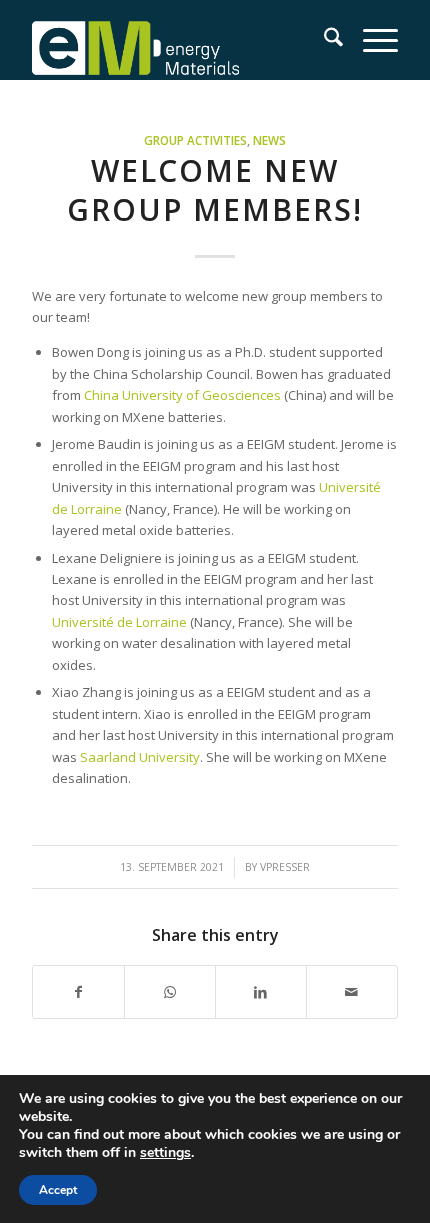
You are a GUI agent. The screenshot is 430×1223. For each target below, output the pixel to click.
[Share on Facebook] (78, 992)
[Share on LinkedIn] (261, 992)
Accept (58, 1190)
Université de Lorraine (119, 622)
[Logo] (178, 40)
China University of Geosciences (182, 395)
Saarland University (140, 757)
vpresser (285, 867)
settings (165, 1153)
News (269, 140)
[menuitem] (323, 40)
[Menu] (370, 40)
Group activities (195, 140)
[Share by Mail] (352, 992)
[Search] (323, 40)
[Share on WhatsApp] (170, 992)
